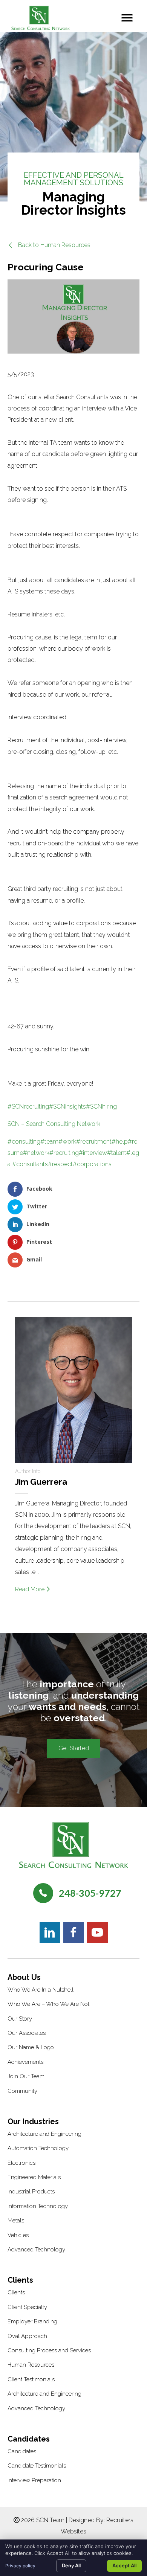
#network (36, 1153)
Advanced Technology (36, 2250)
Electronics (21, 2163)
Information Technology (38, 2206)
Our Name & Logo (31, 2047)
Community (22, 2091)
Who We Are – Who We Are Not (48, 2004)
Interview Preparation (34, 2480)
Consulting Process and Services (49, 2350)
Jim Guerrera (41, 1482)
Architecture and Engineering (44, 2134)
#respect (60, 1164)
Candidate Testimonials (37, 2466)
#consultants (30, 1164)
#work (67, 1142)
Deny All (71, 2565)
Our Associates (27, 2033)
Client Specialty (27, 2307)
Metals (16, 2221)
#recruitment (94, 1142)
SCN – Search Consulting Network (54, 1124)
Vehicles (18, 2235)
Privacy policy (20, 2566)
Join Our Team (26, 2076)
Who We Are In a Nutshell (41, 1990)
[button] (49, 245)
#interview (93, 1153)
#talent (117, 1153)
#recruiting (64, 1153)
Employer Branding (32, 2321)
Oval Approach (27, 2336)
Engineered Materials (34, 2177)
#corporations (92, 1164)
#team (49, 1142)
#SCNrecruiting (28, 1107)
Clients (16, 2292)
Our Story (20, 2019)
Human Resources (31, 2365)
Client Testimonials (31, 2379)
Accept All (124, 2565)
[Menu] (127, 18)
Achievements (25, 2062)
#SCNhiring (101, 1107)
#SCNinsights (67, 1107)
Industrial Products (31, 2192)
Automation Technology (38, 2148)
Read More (31, 1589)
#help (120, 1142)
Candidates (22, 2451)
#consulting (24, 1142)
